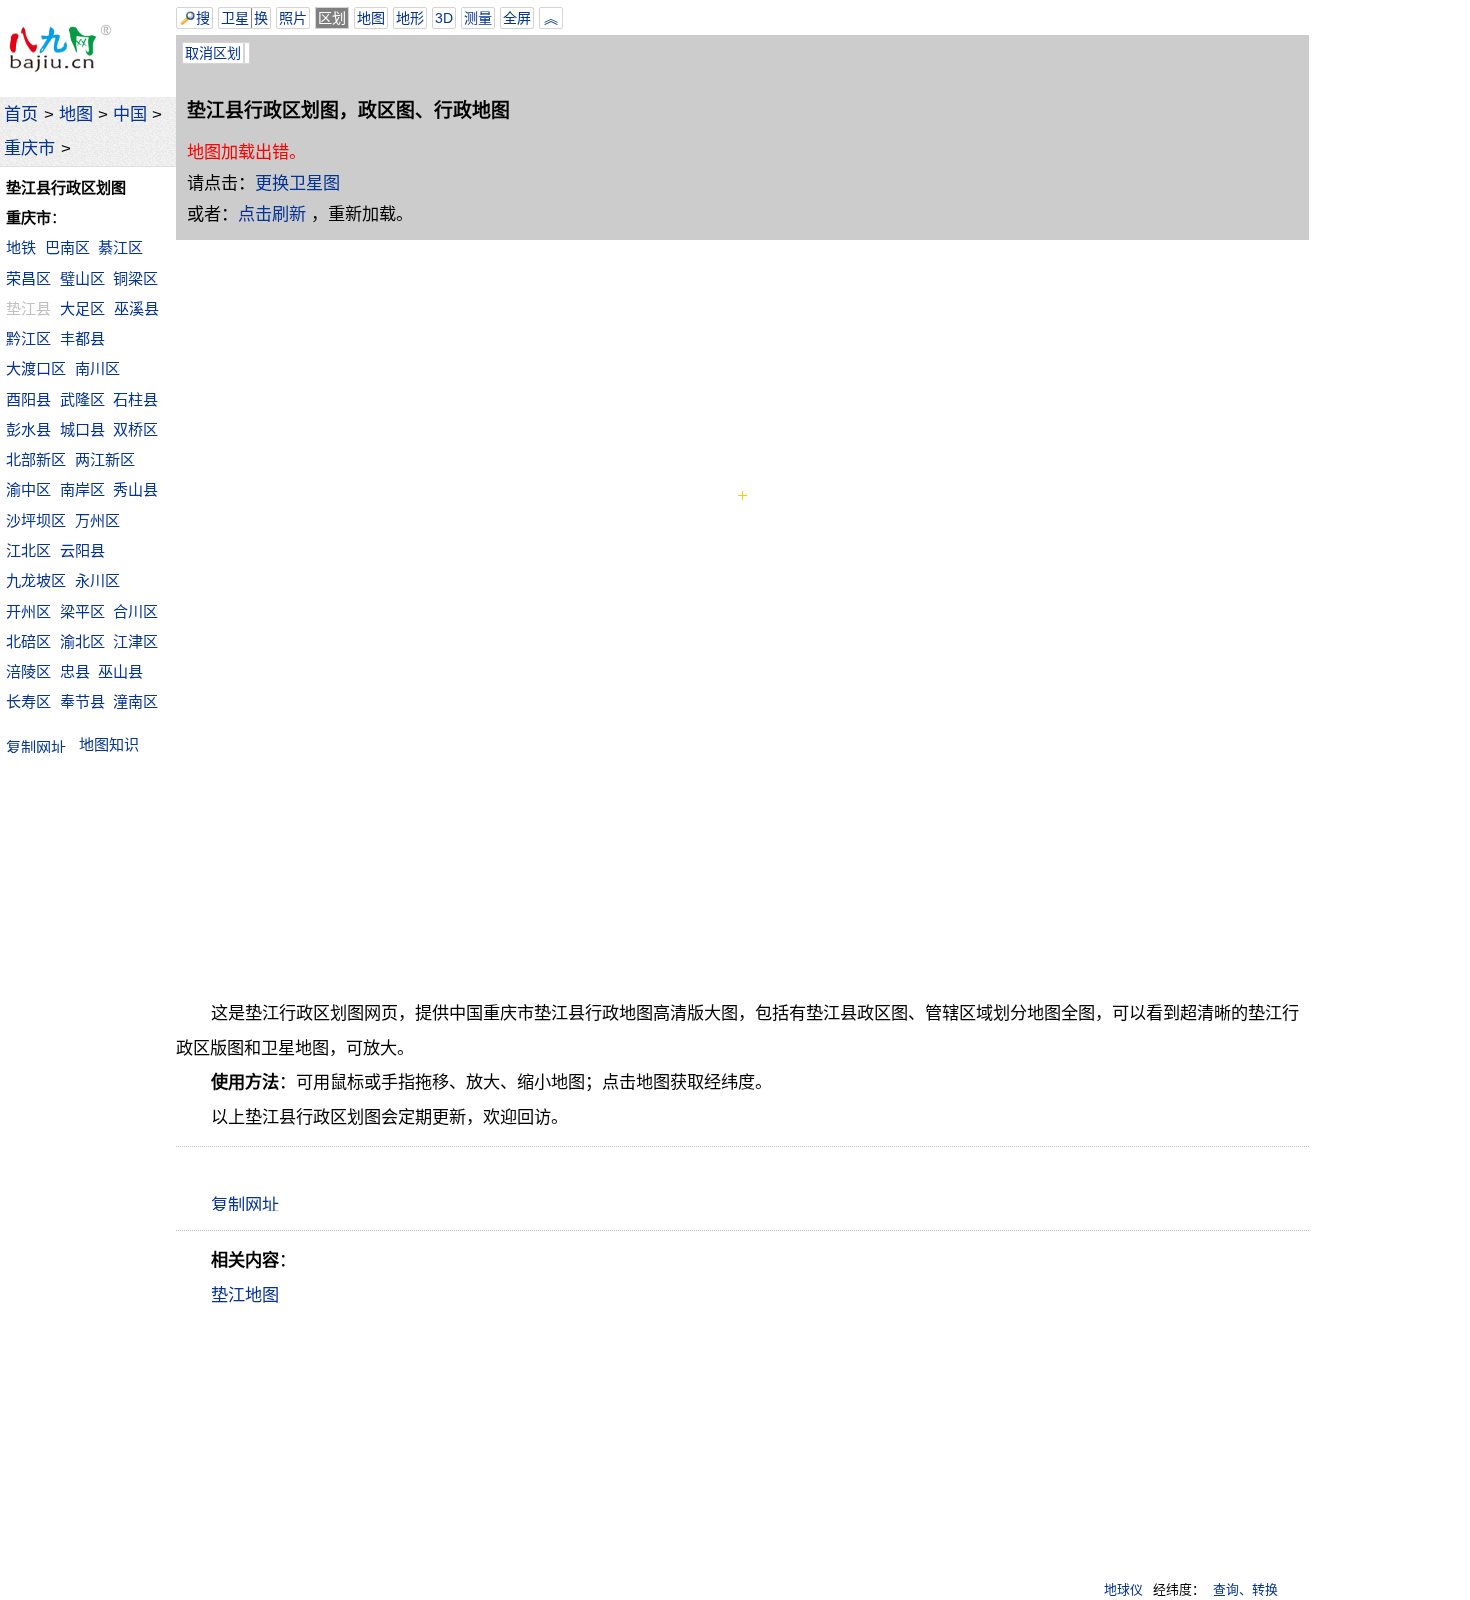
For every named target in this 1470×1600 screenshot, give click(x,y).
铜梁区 (135, 278)
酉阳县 (28, 399)
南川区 (97, 368)
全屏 (517, 18)
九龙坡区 (36, 580)
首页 (21, 114)
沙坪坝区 (36, 520)
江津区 (135, 641)
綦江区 (120, 247)
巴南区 (67, 247)
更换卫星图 (297, 183)
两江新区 (105, 459)
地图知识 (109, 744)
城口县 (82, 429)
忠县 (75, 671)
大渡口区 (36, 368)
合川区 (135, 611)
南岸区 (82, 489)
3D (444, 18)
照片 (293, 18)
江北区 (28, 550)
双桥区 (135, 429)
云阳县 (82, 550)
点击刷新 (272, 214)
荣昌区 (28, 278)
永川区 (97, 580)
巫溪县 (136, 308)
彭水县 (28, 429)
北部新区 (36, 459)
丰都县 (82, 338)
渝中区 (28, 489)
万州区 (97, 520)
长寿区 (28, 701)
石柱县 (135, 399)
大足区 (82, 308)
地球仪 (1123, 1589)
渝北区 (82, 641)
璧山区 (82, 278)
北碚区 (28, 641)
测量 (478, 18)
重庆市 (29, 148)
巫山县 (120, 671)
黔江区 (28, 338)
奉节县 (82, 701)
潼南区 (135, 701)
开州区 (28, 611)
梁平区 (82, 611)
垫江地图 (245, 1295)
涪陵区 (28, 671)
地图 (76, 114)
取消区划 (213, 53)
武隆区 (82, 399)
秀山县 (135, 489)
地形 (410, 18)
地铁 (21, 247)
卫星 (235, 18)
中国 (130, 114)
